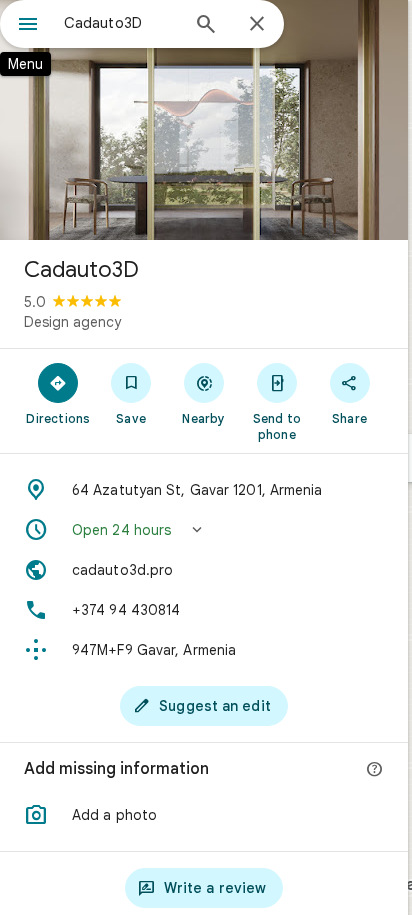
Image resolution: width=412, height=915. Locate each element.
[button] (204, 530)
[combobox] (121, 23)
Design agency (72, 322)
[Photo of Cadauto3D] (204, 120)
